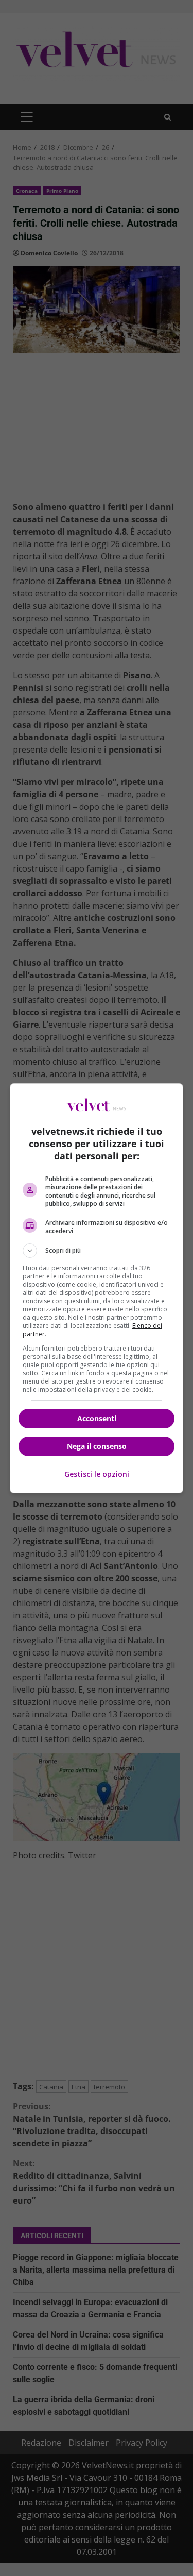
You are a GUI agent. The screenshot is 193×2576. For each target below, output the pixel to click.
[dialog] (97, 1288)
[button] (97, 1251)
